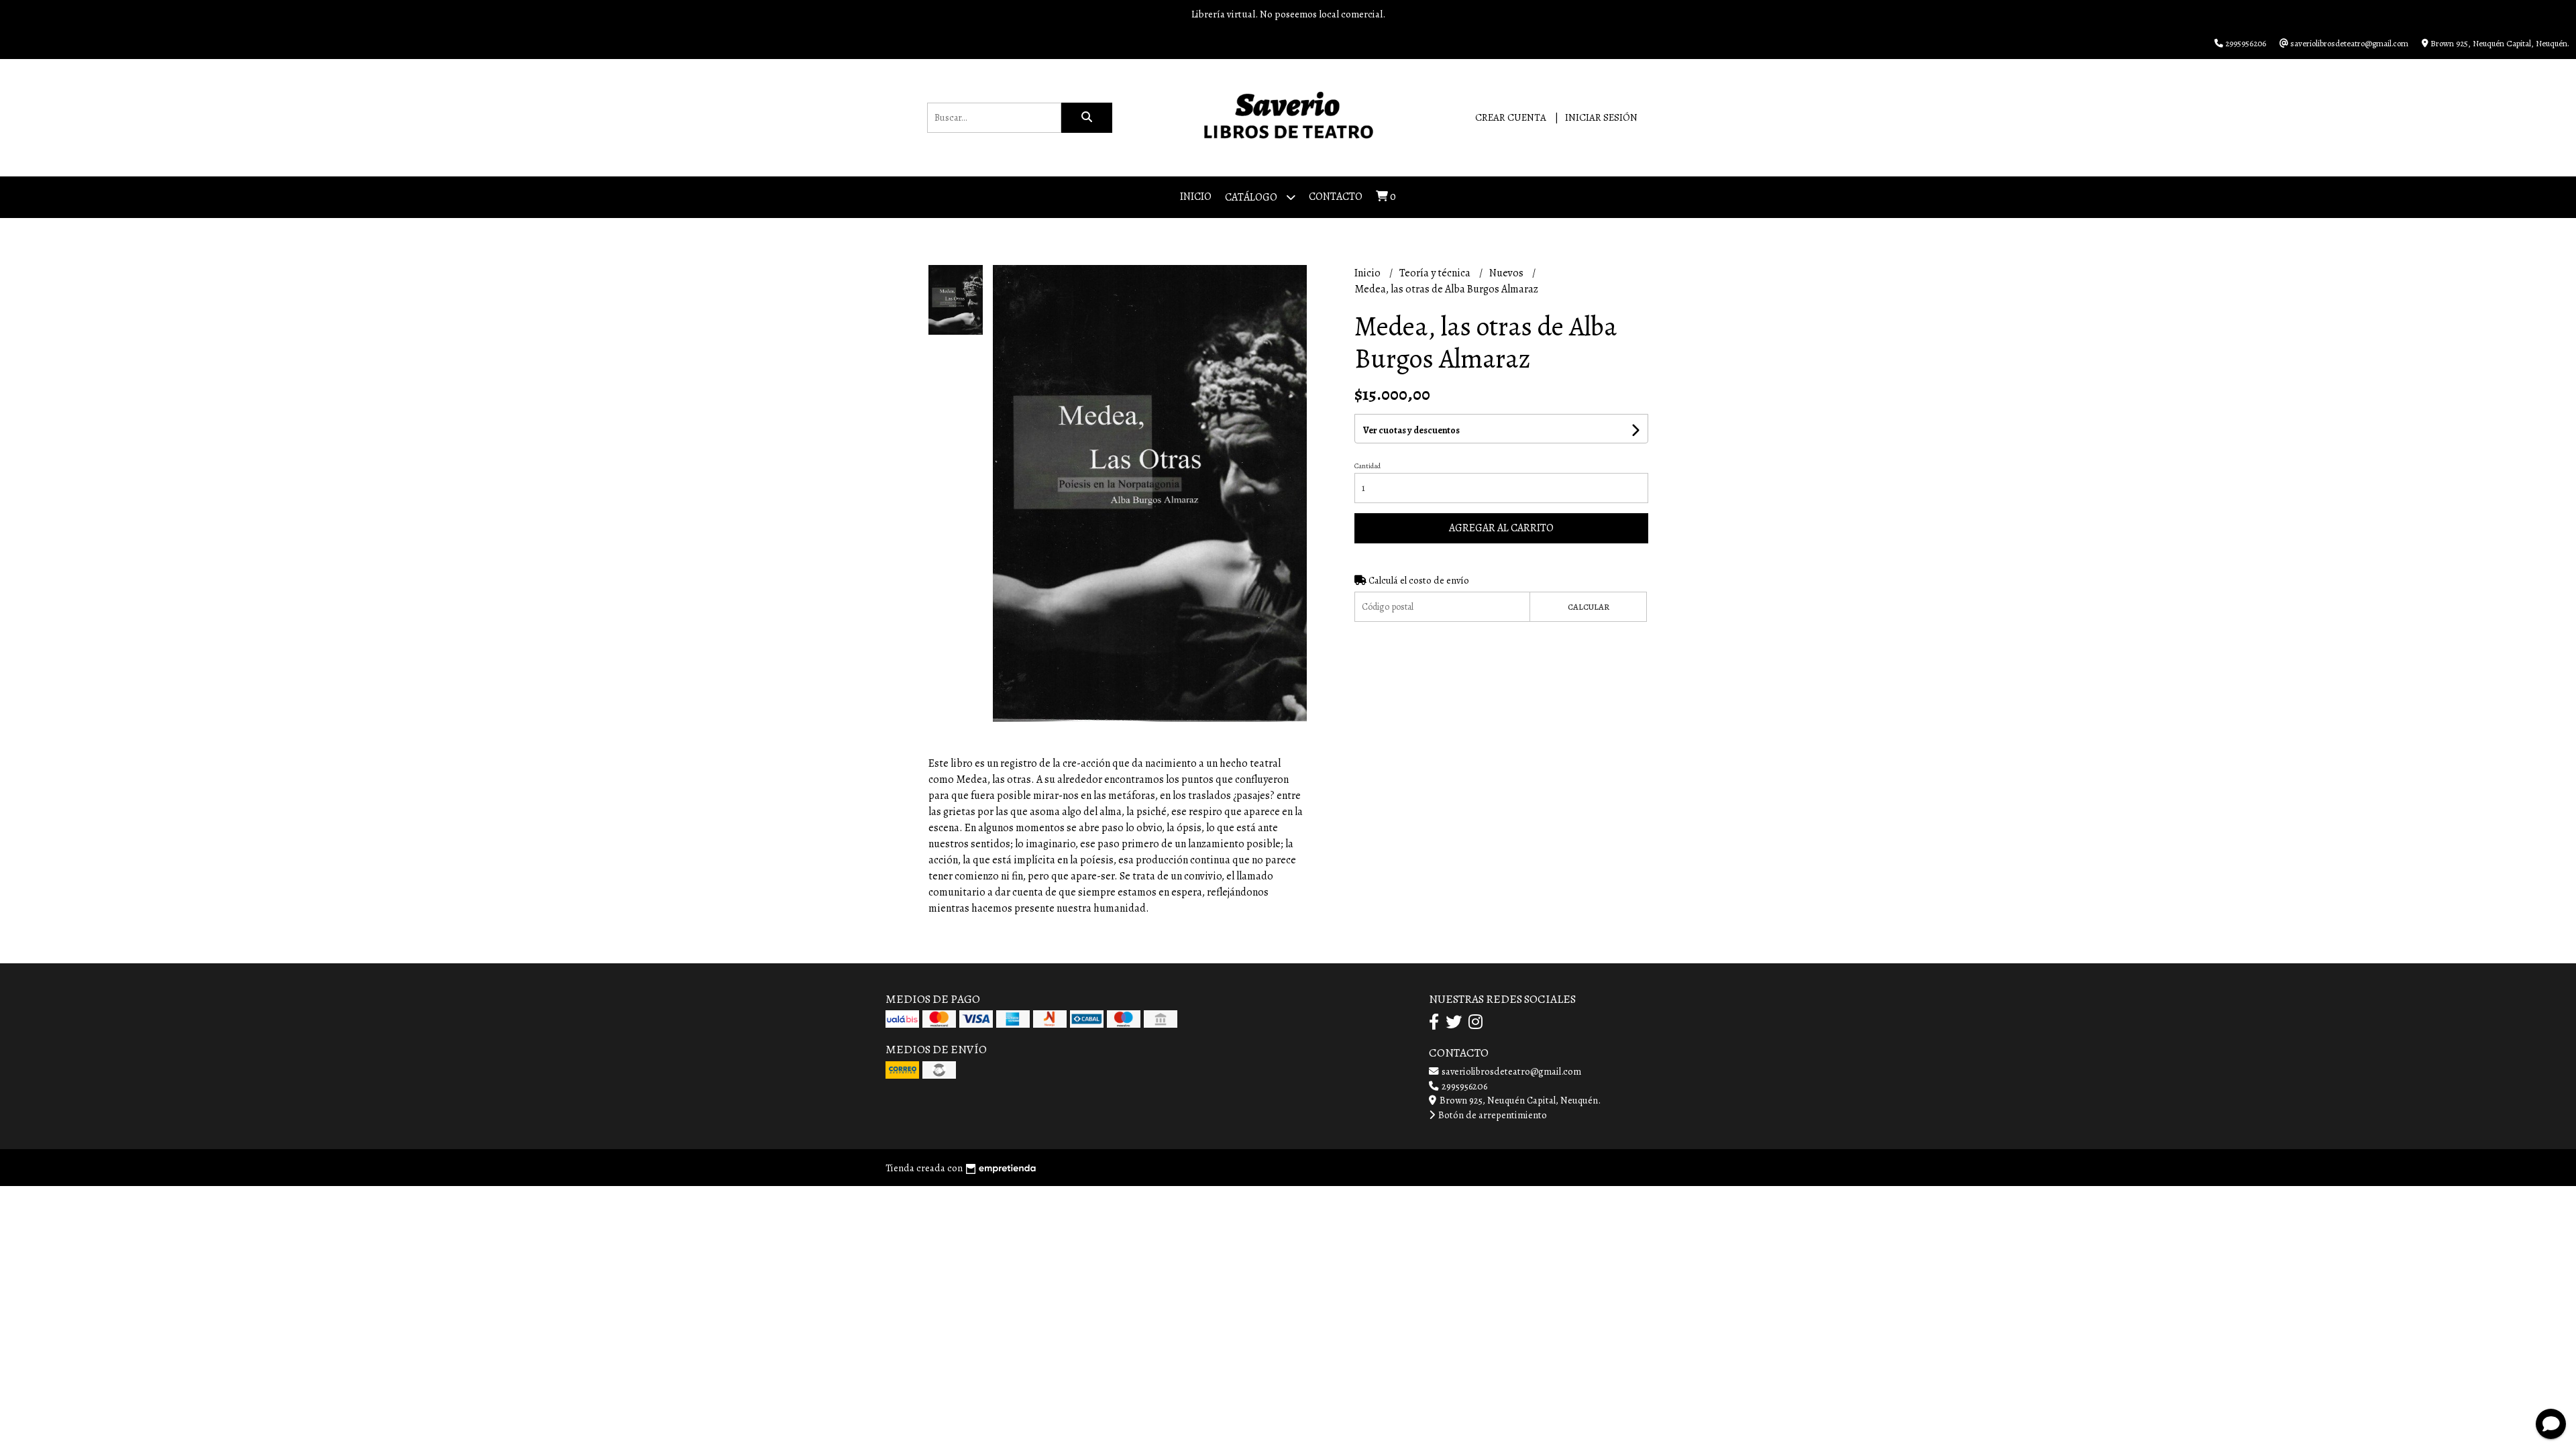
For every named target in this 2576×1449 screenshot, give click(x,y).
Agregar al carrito (1501, 528)
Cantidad (1367, 466)
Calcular (1589, 607)
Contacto (1336, 197)
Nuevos (1507, 273)
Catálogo (1252, 197)
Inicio (1196, 197)
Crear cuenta (1511, 117)
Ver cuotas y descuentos (1411, 430)
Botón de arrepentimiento (1492, 1115)
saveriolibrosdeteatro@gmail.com (1510, 1071)
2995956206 (1463, 1086)
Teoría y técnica (1436, 273)
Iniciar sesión (1601, 117)
